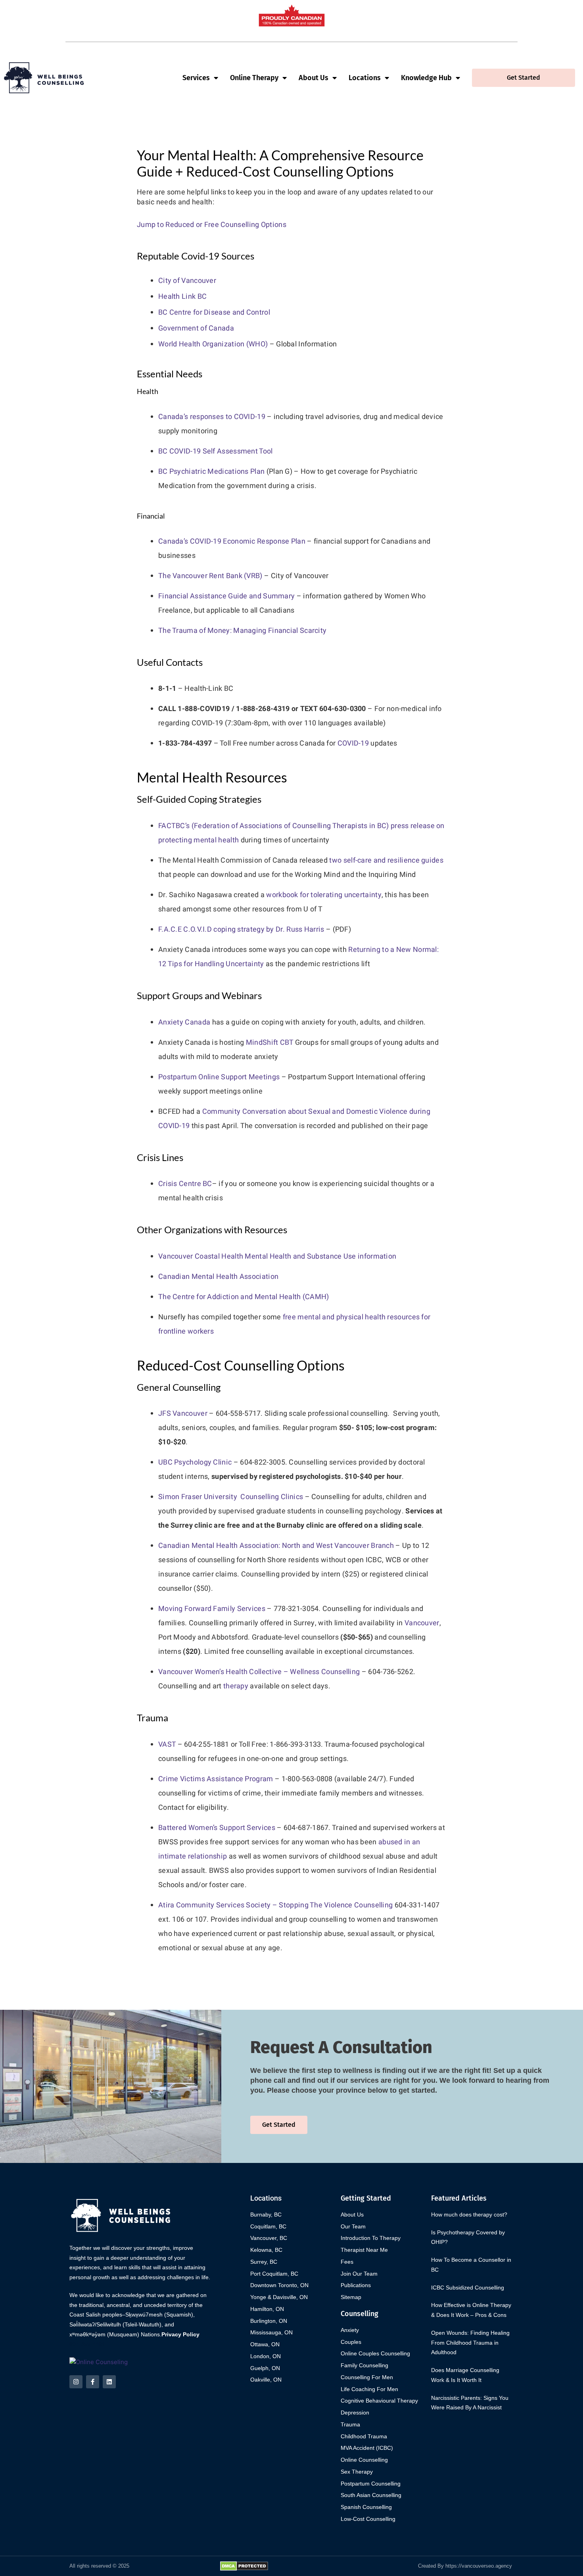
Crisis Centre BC (185, 1184)
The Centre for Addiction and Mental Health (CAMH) (244, 1297)
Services (196, 78)
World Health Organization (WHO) (213, 344)
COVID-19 (353, 743)
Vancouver (422, 1623)
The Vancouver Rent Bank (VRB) (210, 576)
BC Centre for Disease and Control (214, 312)
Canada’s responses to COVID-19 (212, 417)
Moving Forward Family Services (212, 1609)
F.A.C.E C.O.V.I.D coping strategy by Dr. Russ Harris (241, 929)
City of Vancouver (187, 281)
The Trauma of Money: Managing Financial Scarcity (242, 631)
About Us (314, 78)
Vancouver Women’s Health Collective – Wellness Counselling (259, 1672)
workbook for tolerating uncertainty (324, 895)
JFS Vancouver (183, 1414)
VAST (167, 1745)
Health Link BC (182, 297)
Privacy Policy (180, 2334)
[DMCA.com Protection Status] (244, 2565)
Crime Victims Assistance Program (216, 1779)
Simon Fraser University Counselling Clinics (231, 1497)
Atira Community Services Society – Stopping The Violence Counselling (275, 1905)
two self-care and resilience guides (386, 860)
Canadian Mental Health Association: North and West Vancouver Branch (276, 1546)
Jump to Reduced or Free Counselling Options (212, 225)
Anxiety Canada (184, 1022)
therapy (236, 1686)
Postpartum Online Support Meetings (219, 1077)
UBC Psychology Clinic (195, 1462)
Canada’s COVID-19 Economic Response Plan (232, 541)
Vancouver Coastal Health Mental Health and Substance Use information (277, 1256)
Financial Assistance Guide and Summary (226, 596)
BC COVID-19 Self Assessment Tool (216, 451)
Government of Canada (196, 328)
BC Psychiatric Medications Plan (211, 472)
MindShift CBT (270, 1043)
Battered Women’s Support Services (217, 1828)
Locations (365, 78)
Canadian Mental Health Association (218, 1277)
